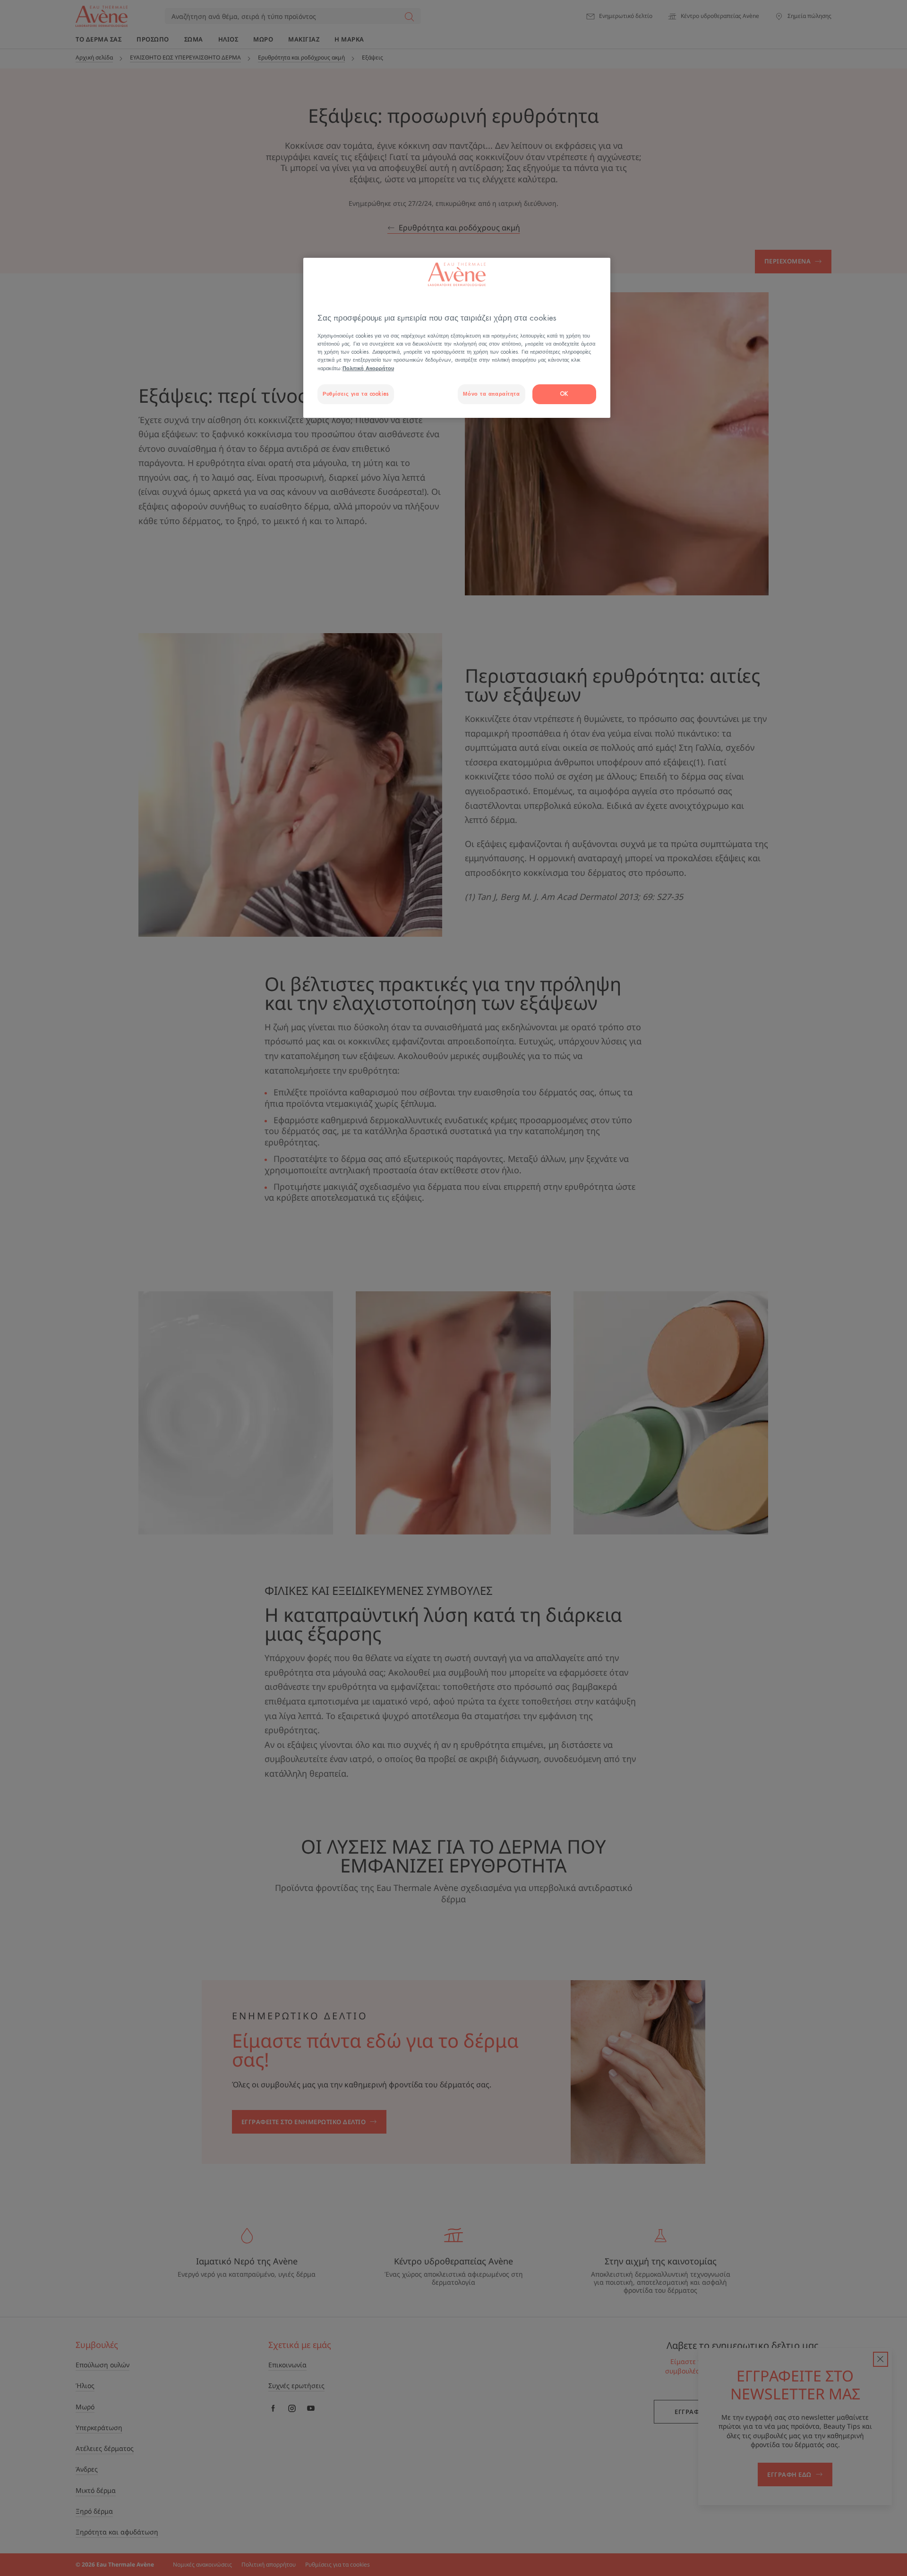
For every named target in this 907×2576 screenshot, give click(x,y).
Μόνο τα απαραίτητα (491, 394)
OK (564, 394)
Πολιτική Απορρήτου (368, 369)
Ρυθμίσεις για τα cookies (356, 394)
